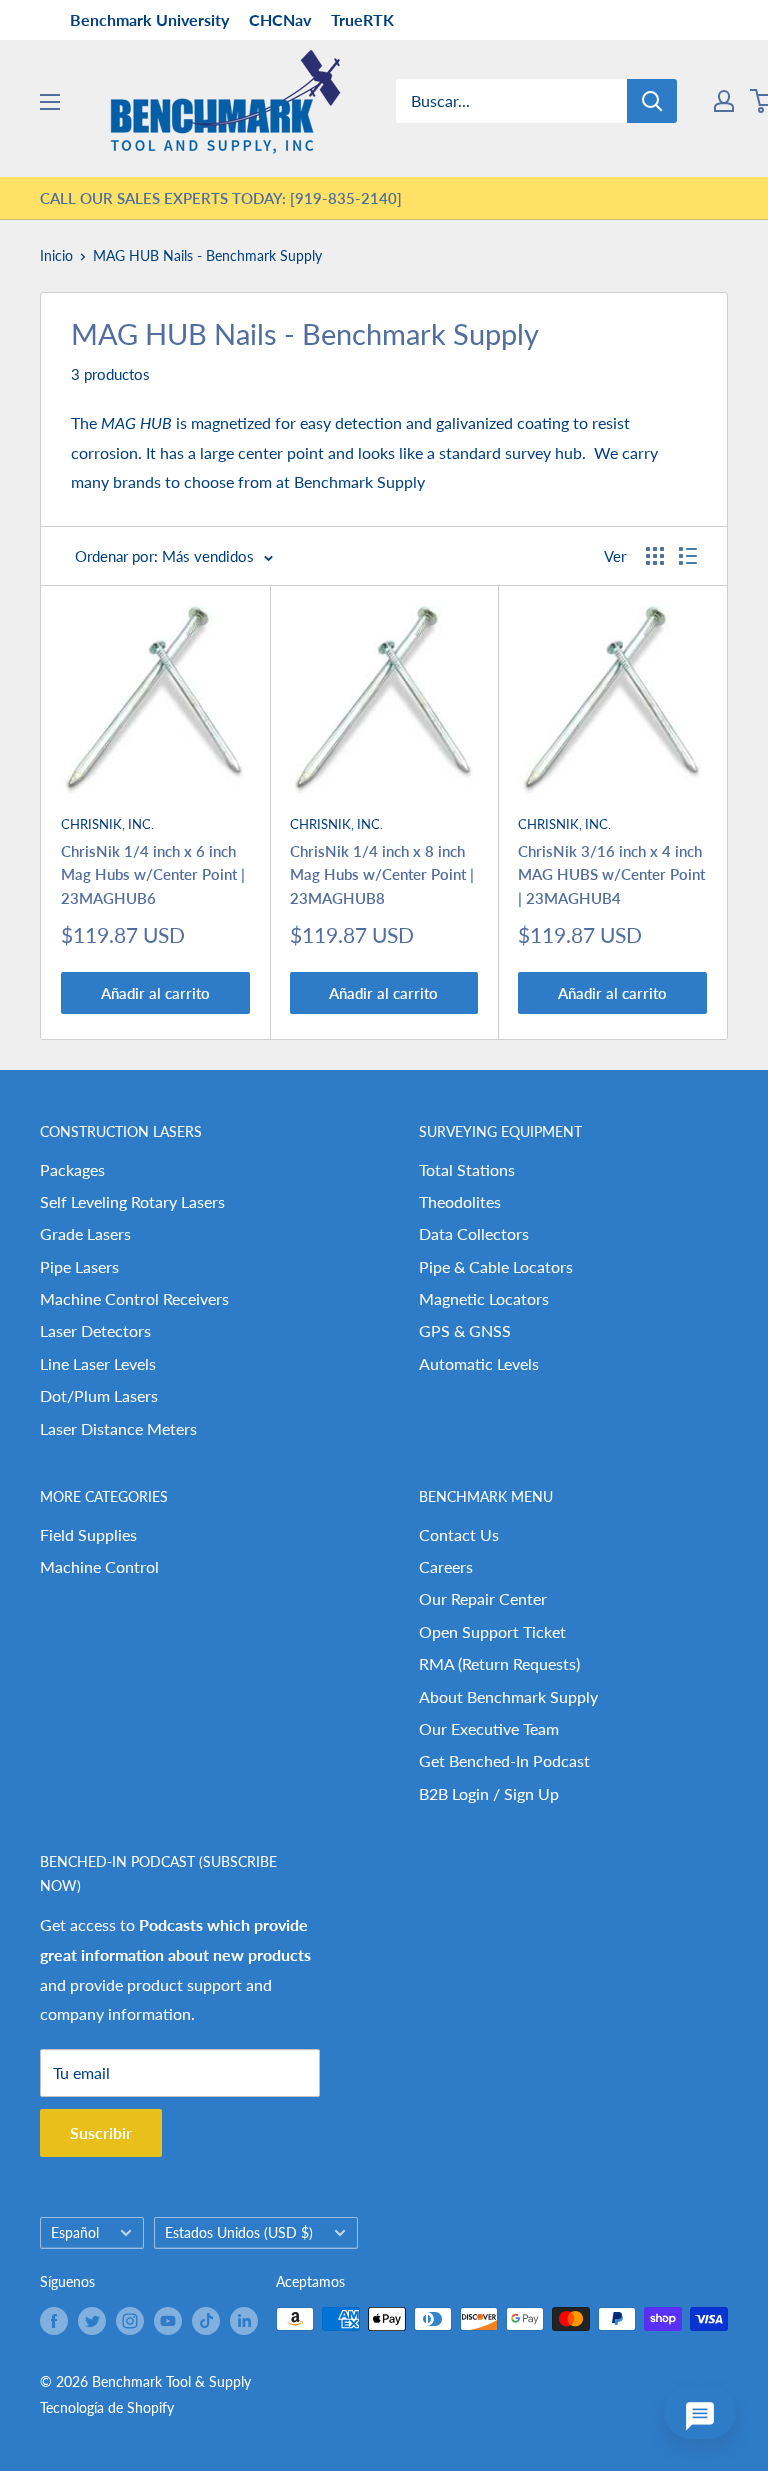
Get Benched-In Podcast (504, 1760)
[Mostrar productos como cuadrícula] (655, 556)
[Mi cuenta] (724, 101)
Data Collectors (474, 1233)
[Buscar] (652, 101)
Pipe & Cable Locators (496, 1266)
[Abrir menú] (50, 102)
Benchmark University (149, 19)
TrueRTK (362, 19)
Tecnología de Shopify (107, 2407)
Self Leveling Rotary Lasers (132, 1201)
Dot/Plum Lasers (99, 1395)
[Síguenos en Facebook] (54, 2321)
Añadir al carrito (155, 993)
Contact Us (459, 1534)
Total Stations (467, 1169)
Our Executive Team (489, 1728)
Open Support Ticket (492, 1631)
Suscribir (101, 2132)
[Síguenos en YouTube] (168, 2321)
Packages (72, 1169)
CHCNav (280, 19)
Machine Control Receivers (134, 1298)
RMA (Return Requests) (499, 1663)
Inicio (56, 255)
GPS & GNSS (465, 1330)
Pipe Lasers (79, 1266)
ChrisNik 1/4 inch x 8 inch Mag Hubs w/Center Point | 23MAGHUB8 (382, 874)
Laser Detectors (95, 1330)
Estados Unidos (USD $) (239, 2233)
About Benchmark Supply (508, 1696)
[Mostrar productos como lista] (688, 556)
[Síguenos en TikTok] (206, 2321)
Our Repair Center (483, 1598)
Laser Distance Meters (118, 1428)
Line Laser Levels (98, 1363)
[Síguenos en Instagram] (130, 2321)
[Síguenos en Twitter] (92, 2321)
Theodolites (460, 1201)
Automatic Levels (479, 1363)
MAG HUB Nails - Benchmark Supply (207, 255)
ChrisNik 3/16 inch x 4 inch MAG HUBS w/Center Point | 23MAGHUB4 (611, 874)
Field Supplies (88, 1534)
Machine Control (99, 1566)
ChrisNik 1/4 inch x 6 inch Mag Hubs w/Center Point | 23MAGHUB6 (153, 874)
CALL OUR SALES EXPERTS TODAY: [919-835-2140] (221, 198)
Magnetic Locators (484, 1298)
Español (75, 2233)
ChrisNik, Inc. (107, 824)
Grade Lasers (85, 1233)
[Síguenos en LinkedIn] (244, 2321)
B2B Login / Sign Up (489, 1793)
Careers (446, 1566)
